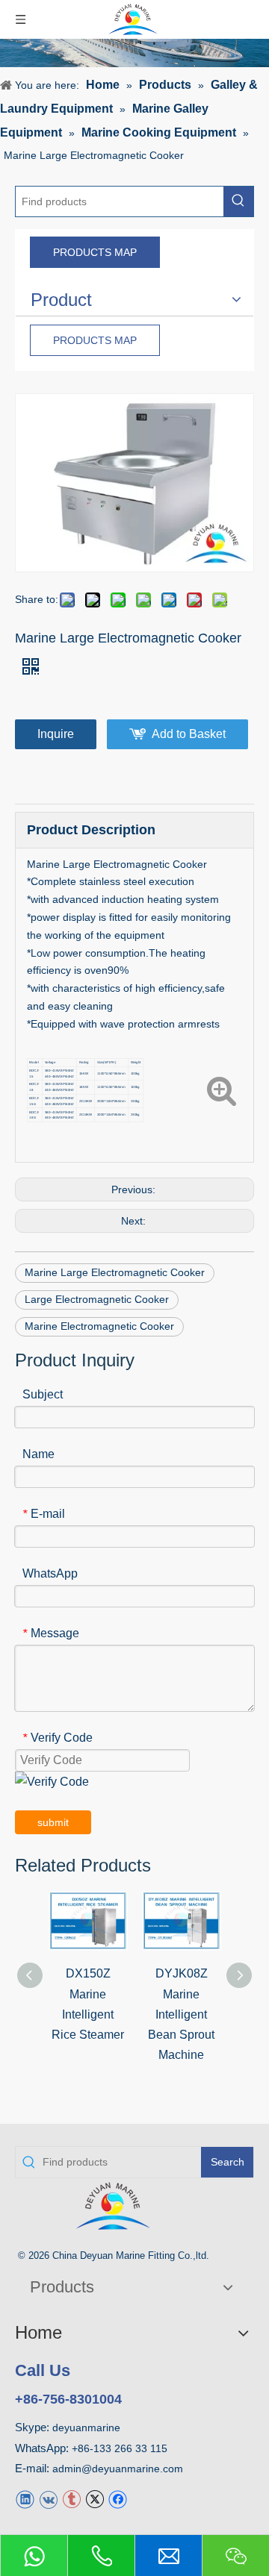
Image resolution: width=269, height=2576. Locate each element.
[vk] (48, 2499)
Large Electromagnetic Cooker (97, 1299)
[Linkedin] (25, 2499)
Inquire (56, 734)
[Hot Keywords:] (238, 201)
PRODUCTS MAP (95, 252)
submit (53, 1822)
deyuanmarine (86, 2427)
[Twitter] (95, 2499)
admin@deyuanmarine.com (118, 2469)
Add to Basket (189, 734)
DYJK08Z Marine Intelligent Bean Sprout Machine (181, 2014)
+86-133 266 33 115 (120, 2448)
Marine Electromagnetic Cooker (99, 1326)
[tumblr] (71, 2499)
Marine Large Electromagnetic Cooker (115, 1272)
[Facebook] (118, 2499)
